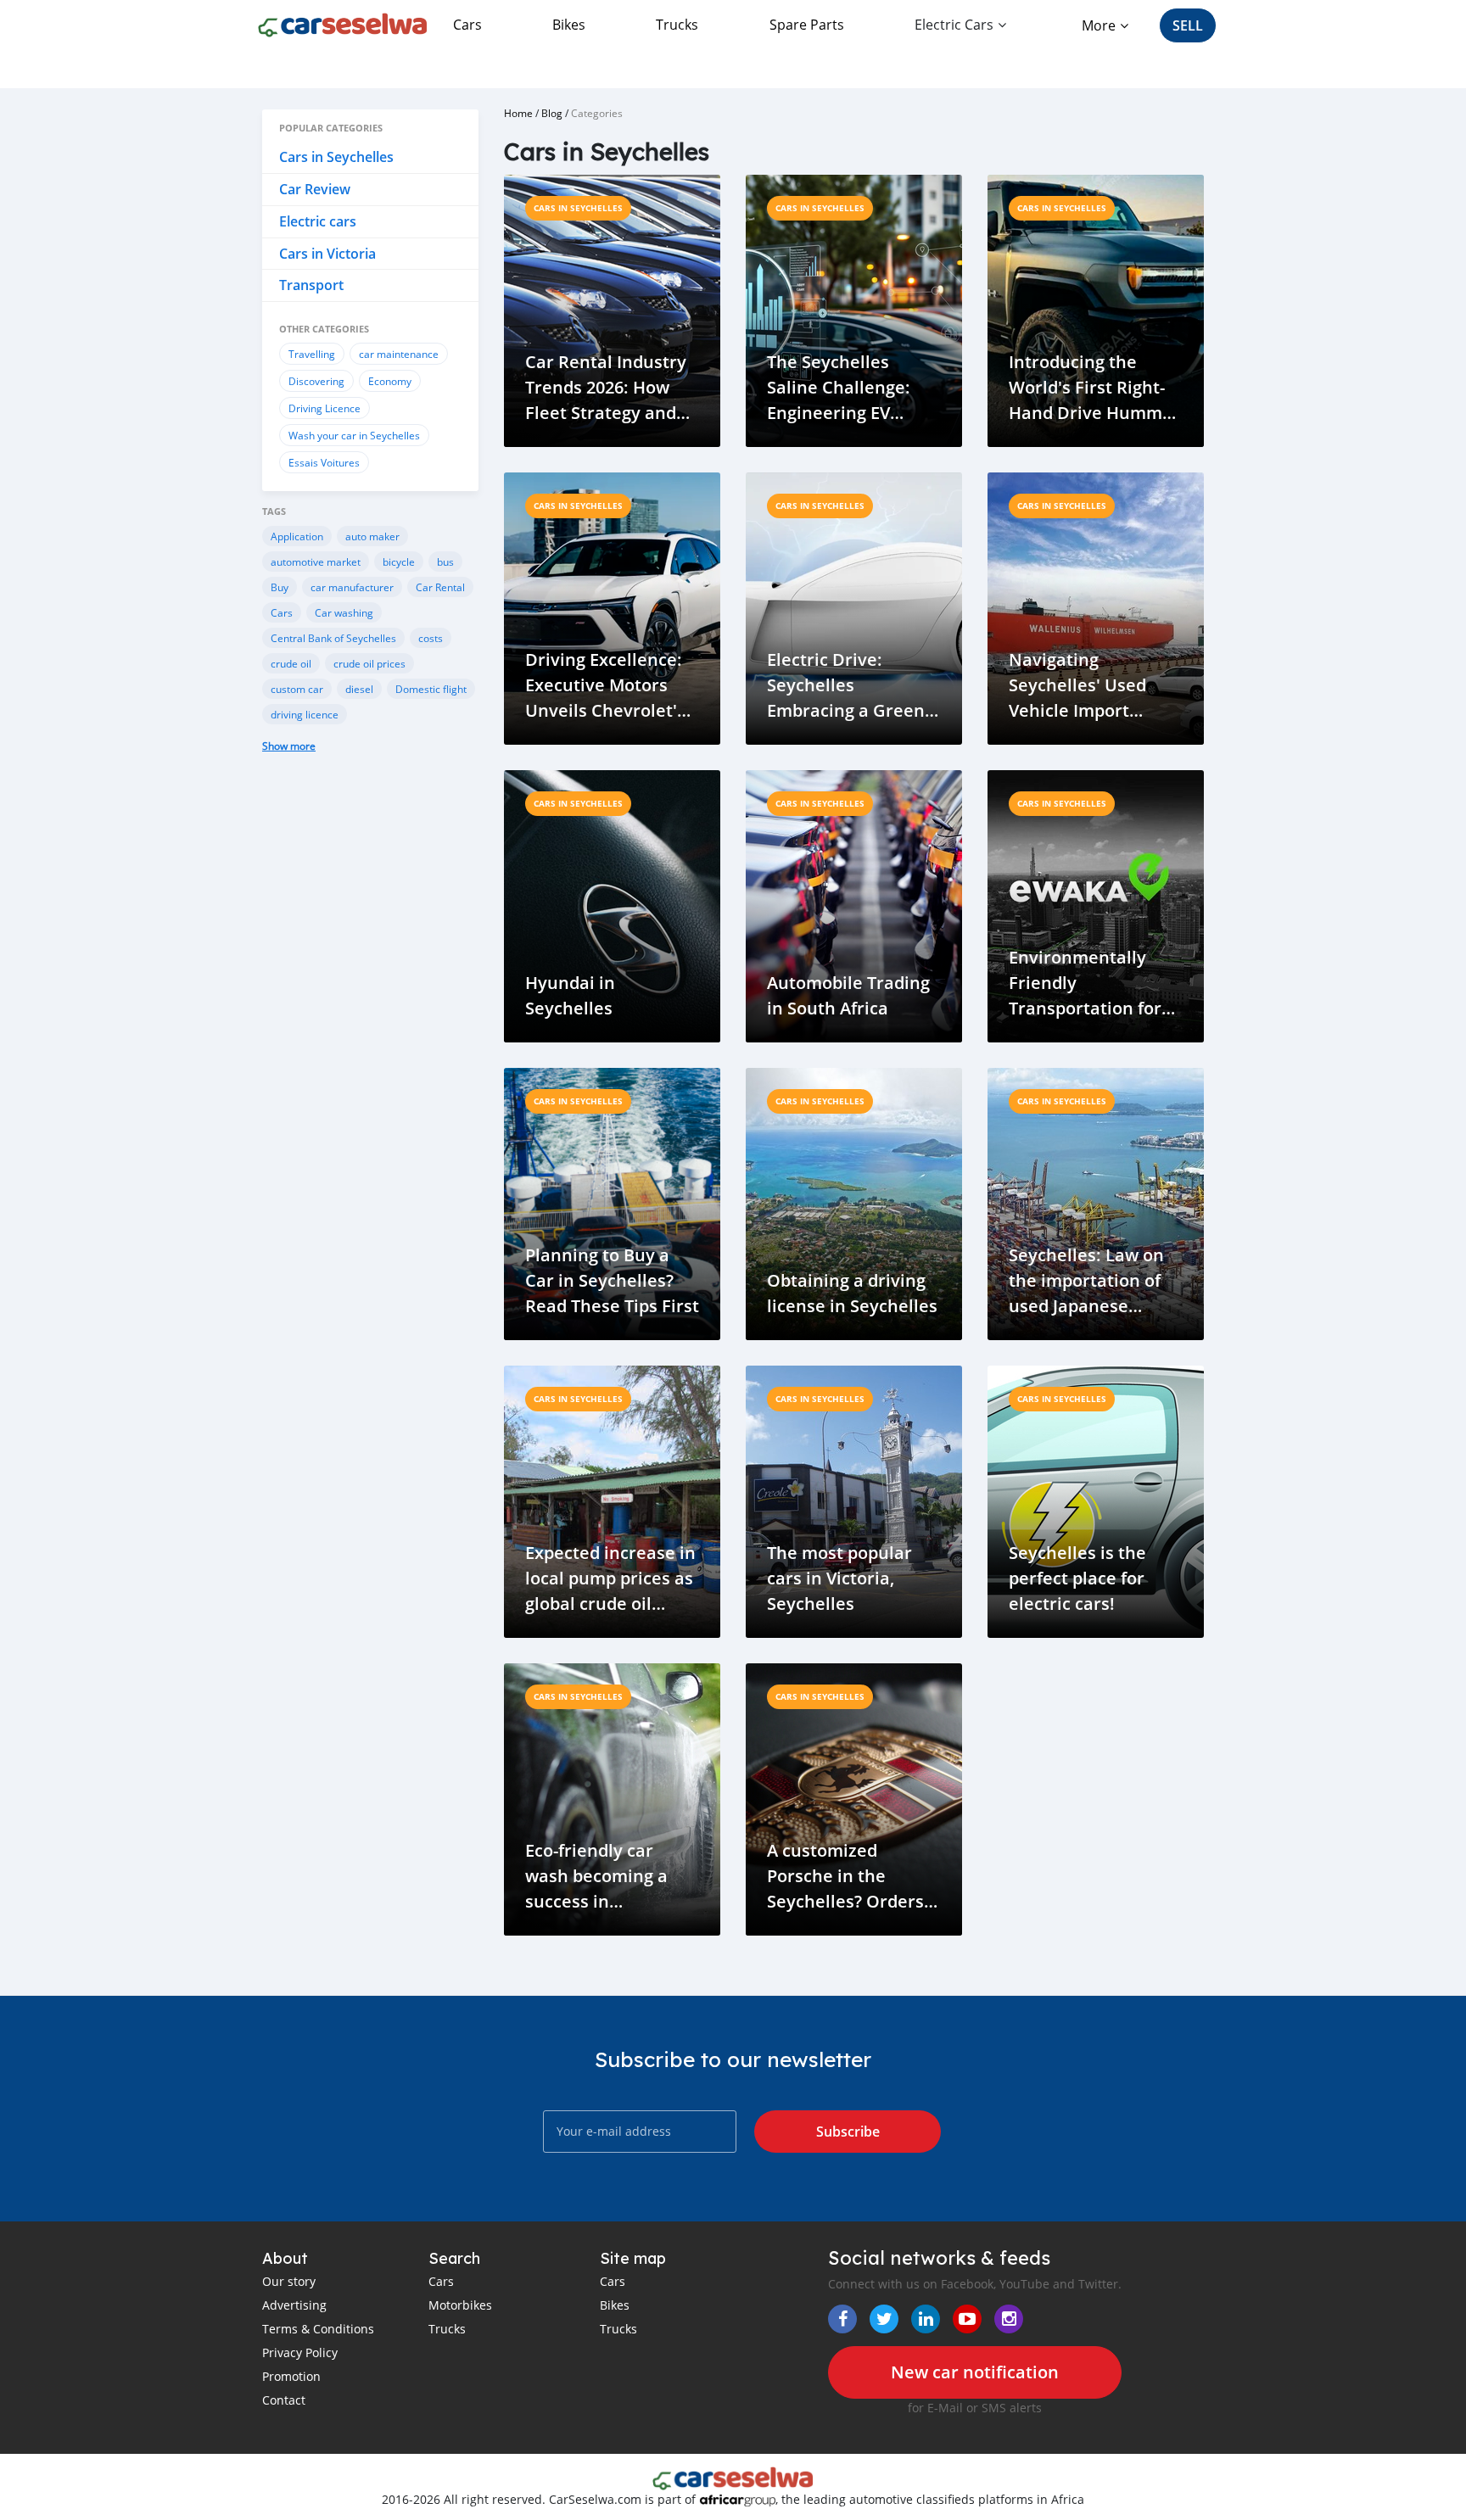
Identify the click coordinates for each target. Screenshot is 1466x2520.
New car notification (975, 2372)
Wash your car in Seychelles (354, 435)
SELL (1188, 25)
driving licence (305, 714)
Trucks (677, 25)
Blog (552, 113)
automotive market (316, 562)
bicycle (399, 562)
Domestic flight (431, 689)
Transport (311, 285)
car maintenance (399, 354)
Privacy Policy (300, 2352)
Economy (390, 381)
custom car (297, 689)
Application (297, 536)
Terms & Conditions (318, 2329)
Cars (467, 25)
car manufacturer (352, 587)
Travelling (312, 354)
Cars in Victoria (327, 254)
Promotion (291, 2376)
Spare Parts (807, 25)
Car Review (315, 189)
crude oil (291, 663)
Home (518, 113)
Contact (284, 2400)
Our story (289, 2281)
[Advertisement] (370, 1050)
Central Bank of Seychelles (333, 638)
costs (431, 638)
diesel (359, 689)
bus (445, 562)
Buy (280, 587)
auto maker (372, 536)
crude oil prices (369, 663)
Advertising (294, 2305)
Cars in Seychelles (336, 157)
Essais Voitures (324, 462)
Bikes (569, 25)
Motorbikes (460, 2305)
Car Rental (440, 587)
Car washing (344, 612)
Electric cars (318, 221)
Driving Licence (325, 408)
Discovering (316, 381)
